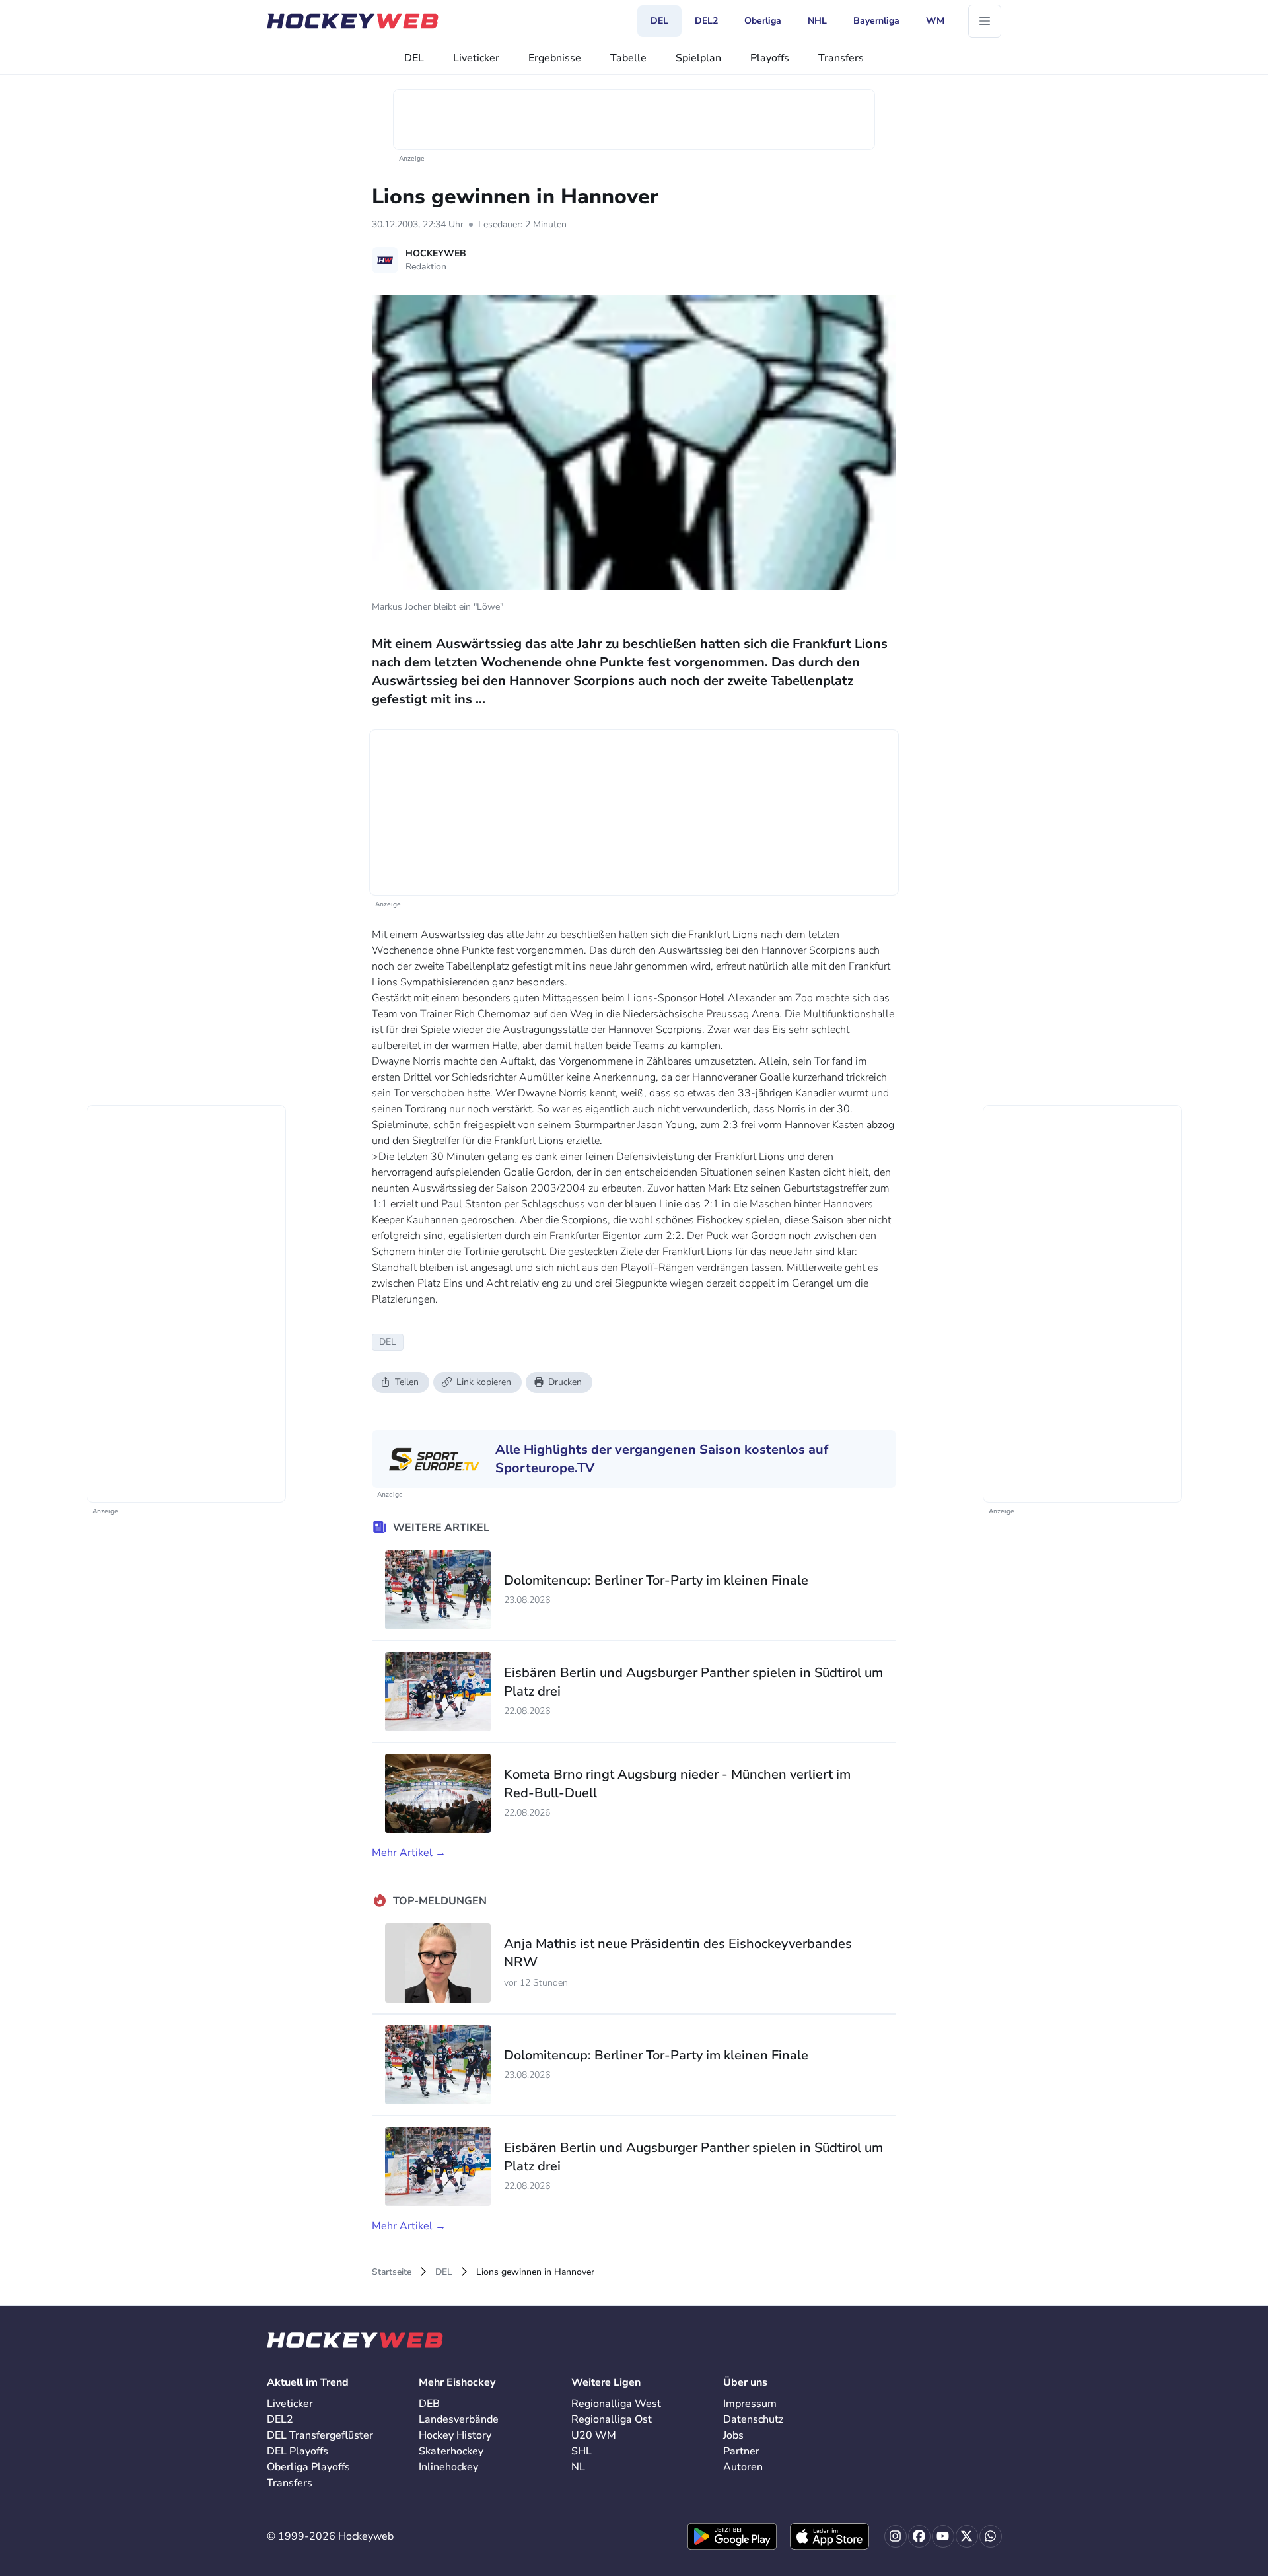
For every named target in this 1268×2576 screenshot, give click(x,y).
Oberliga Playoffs (308, 2467)
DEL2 (280, 2419)
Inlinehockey (448, 2467)
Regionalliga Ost (612, 2419)
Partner (741, 2451)
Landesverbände (459, 2419)
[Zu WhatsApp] (991, 2536)
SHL (581, 2451)
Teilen (407, 1382)
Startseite (392, 2272)
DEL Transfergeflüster (320, 2435)
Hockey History (455, 2435)
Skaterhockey (451, 2451)
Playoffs (770, 58)
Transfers (841, 58)
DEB (429, 2404)
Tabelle (628, 58)
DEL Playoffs (298, 2451)
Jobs (733, 2435)
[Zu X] (967, 2536)
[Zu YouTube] (943, 2536)
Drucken (565, 1382)
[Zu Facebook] (919, 2536)
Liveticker (476, 58)
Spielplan (698, 58)
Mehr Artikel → (409, 1853)
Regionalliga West (616, 2404)
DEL (414, 58)
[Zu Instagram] (896, 2536)
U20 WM (594, 2435)
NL (578, 2467)
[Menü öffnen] (985, 21)
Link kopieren (484, 1382)
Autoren (743, 2467)
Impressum (750, 2404)
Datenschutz (753, 2419)
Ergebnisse (555, 58)
